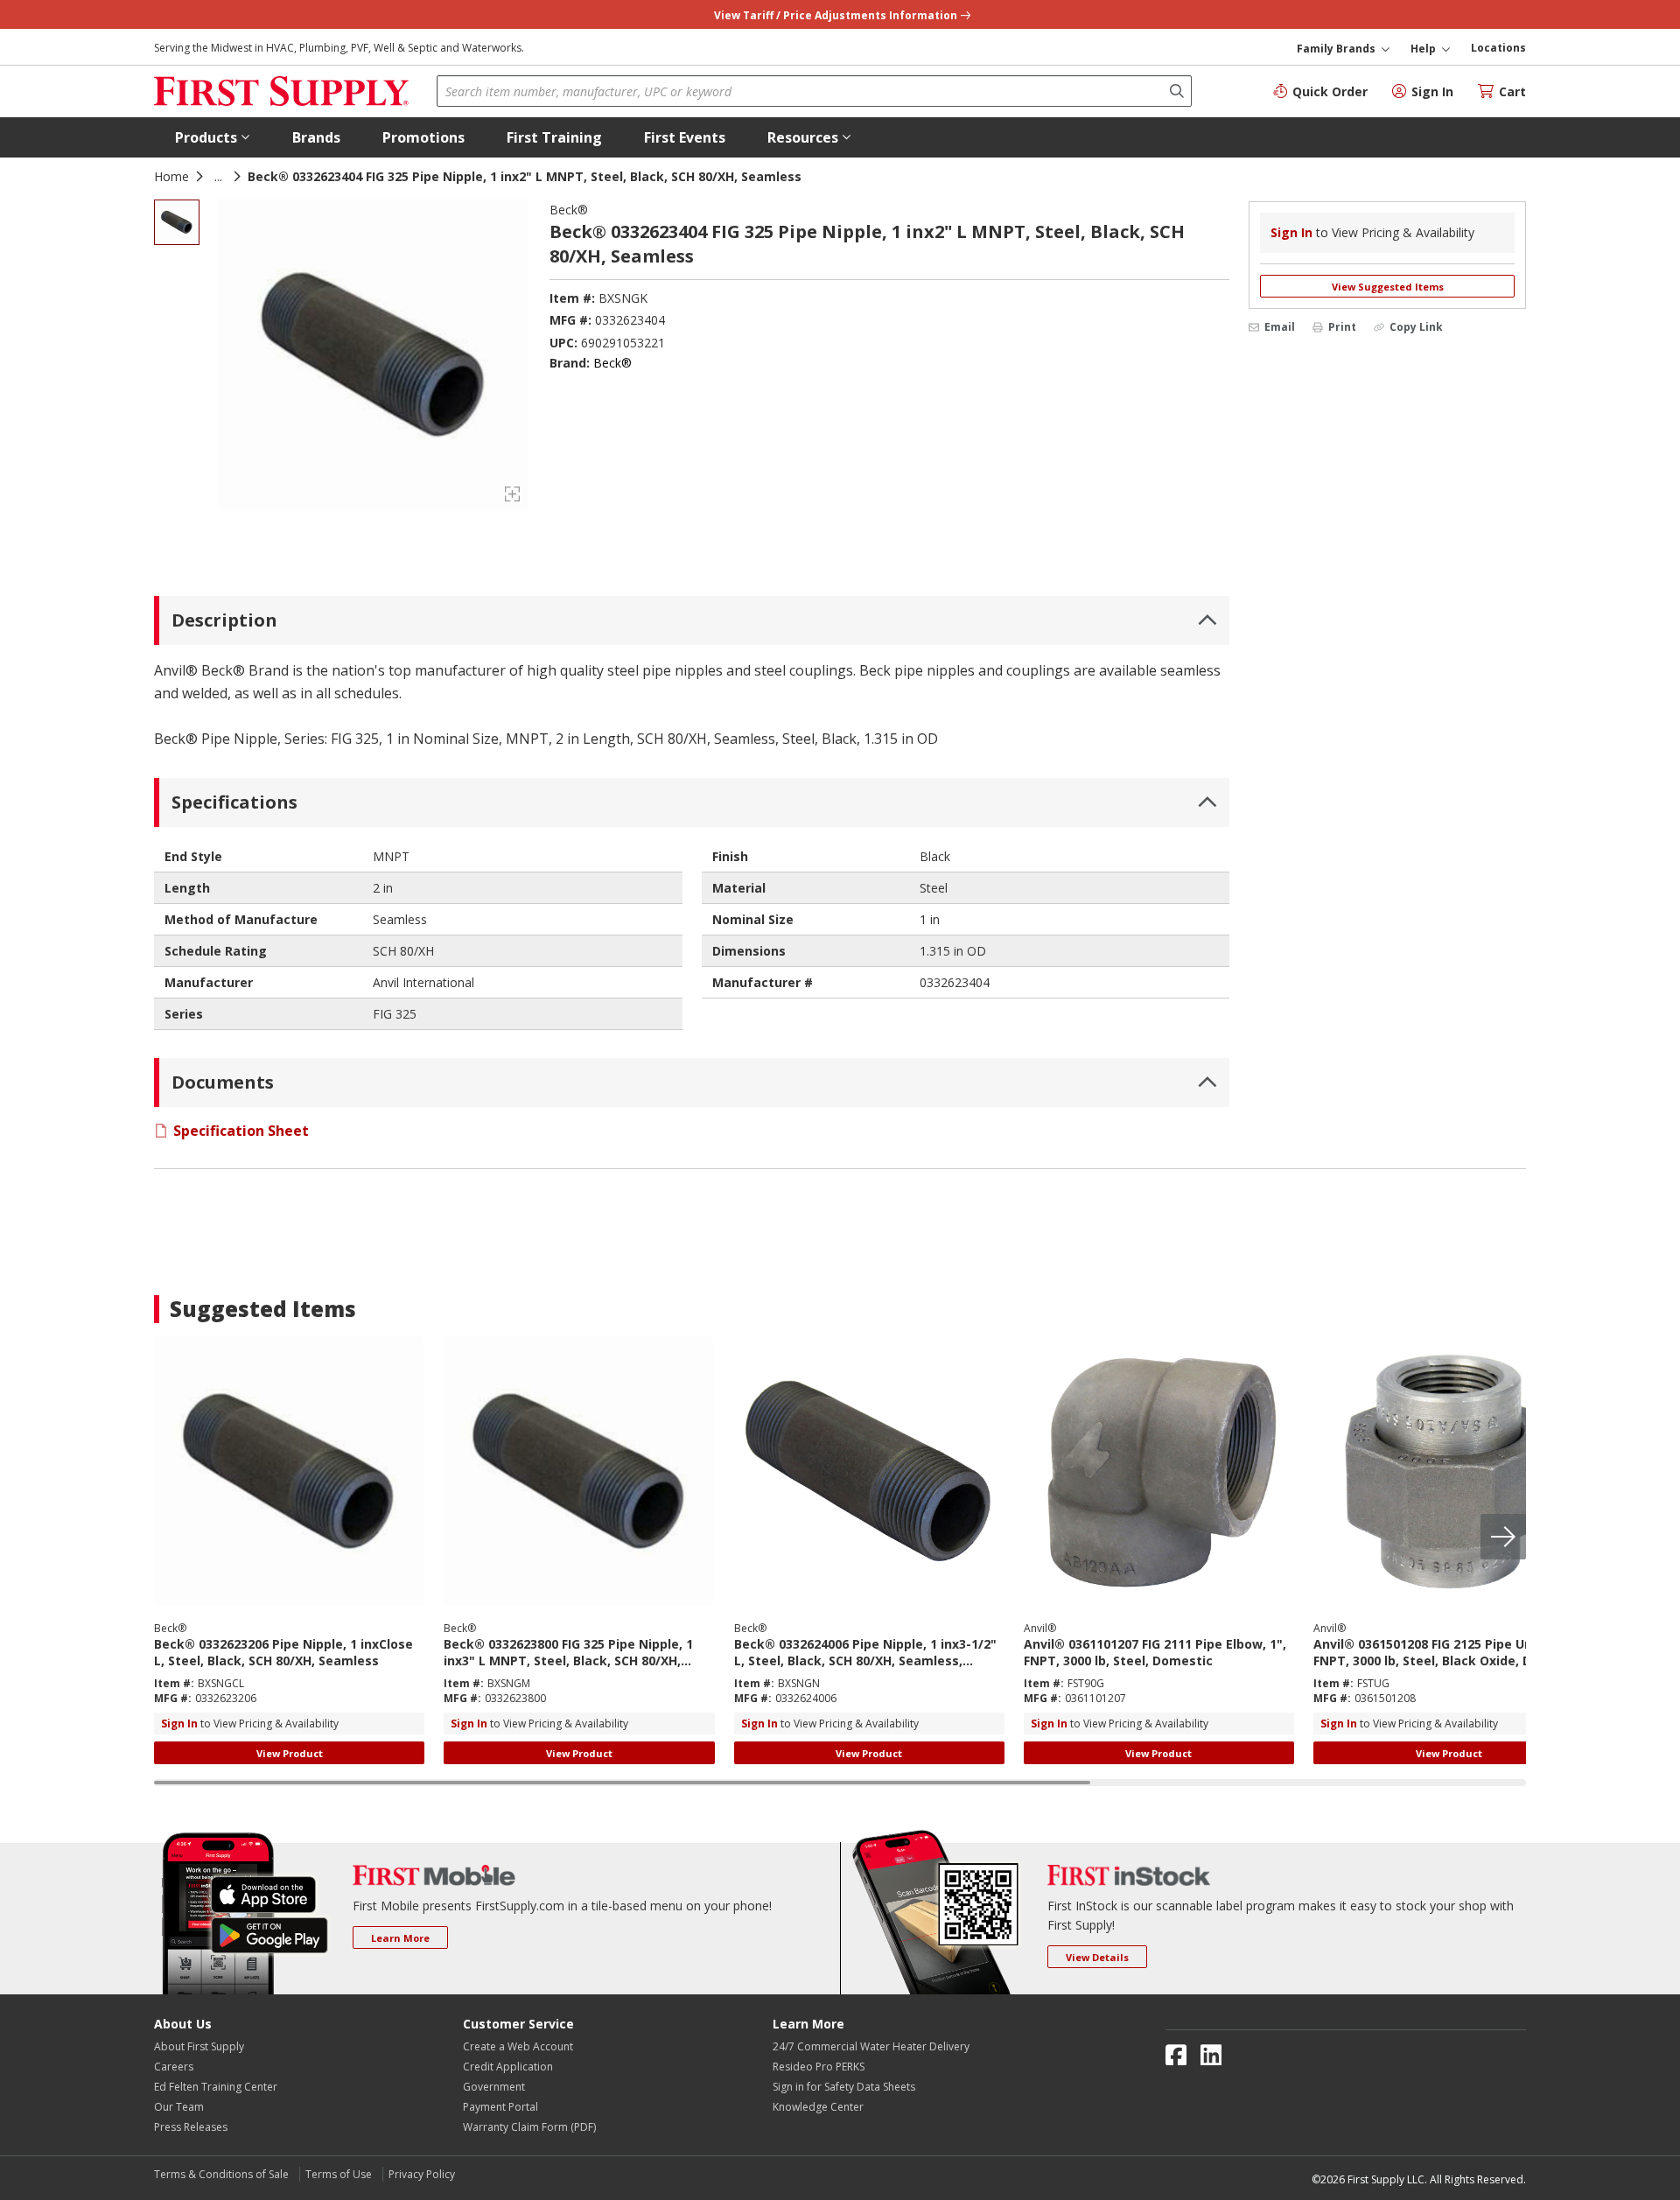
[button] (213, 137)
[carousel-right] (1503, 1537)
